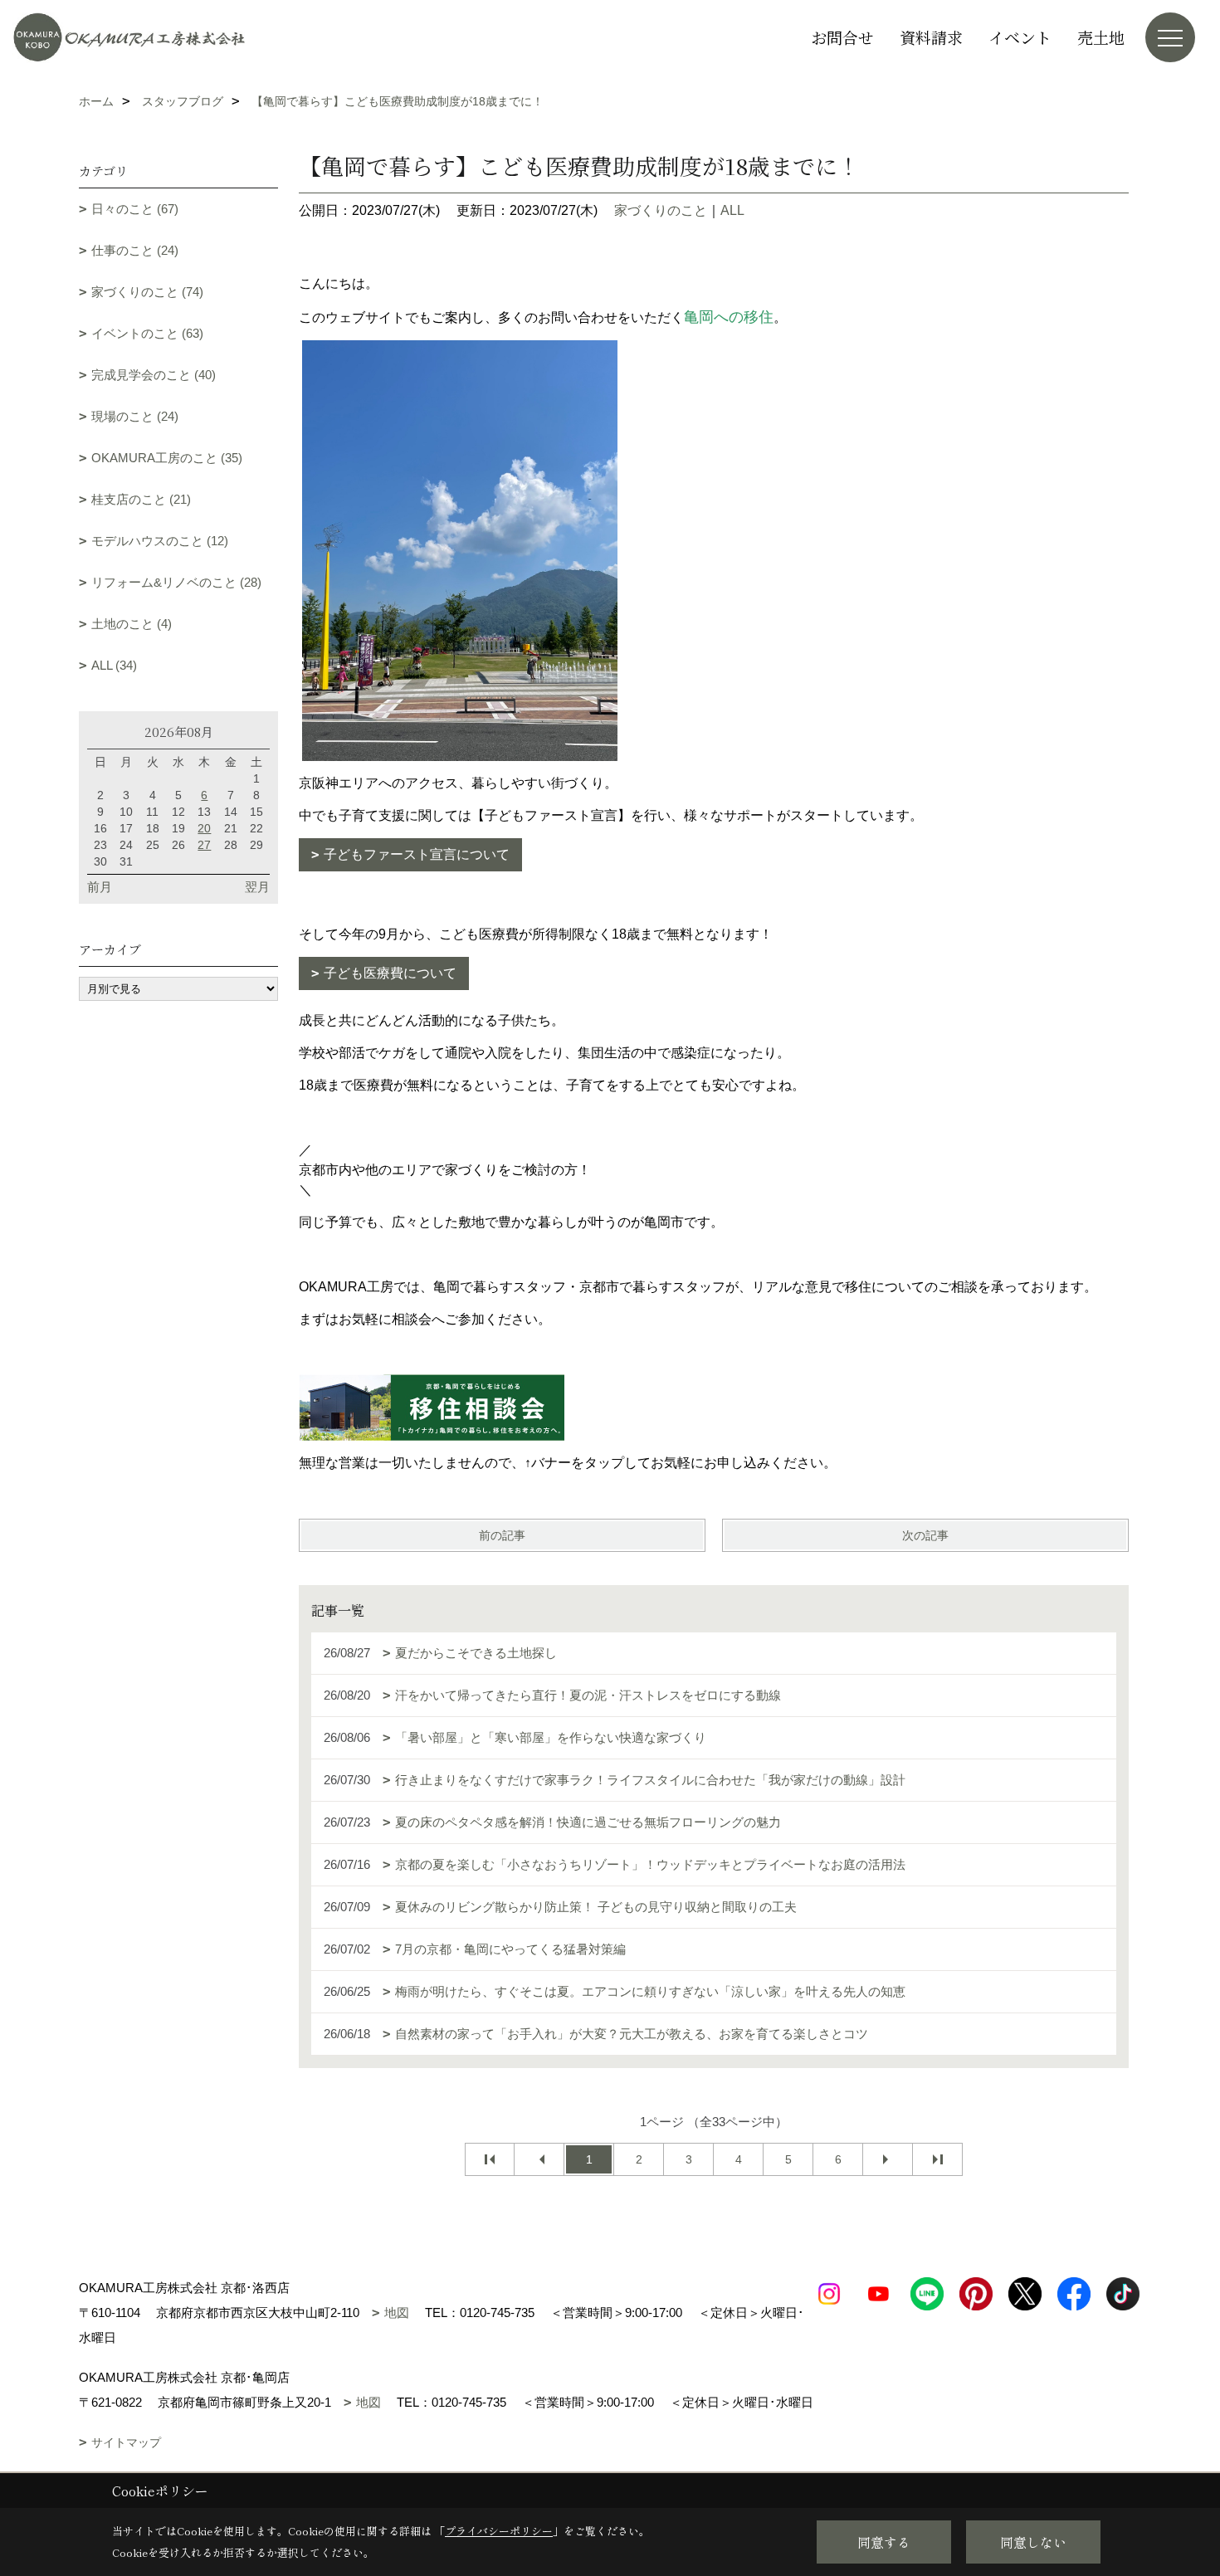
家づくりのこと (661, 210)
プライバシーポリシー (499, 2531)
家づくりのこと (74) (147, 292)
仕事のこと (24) (135, 250)
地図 (397, 2313)
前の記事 (502, 1535)
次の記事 (925, 1535)
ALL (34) (114, 665)
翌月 (257, 887)
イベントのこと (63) (147, 333)
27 (204, 845)
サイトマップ (126, 2442)
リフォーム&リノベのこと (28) (176, 582)
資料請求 (931, 37)
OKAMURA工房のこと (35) (167, 458)
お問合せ (842, 37)
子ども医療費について (390, 973)
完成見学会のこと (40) (154, 375)
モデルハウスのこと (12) (160, 541)
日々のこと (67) (135, 209)
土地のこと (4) (132, 624)
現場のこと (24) (135, 416)
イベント (1020, 37)
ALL (732, 210)
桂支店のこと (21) (141, 499)
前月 (100, 887)
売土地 (1101, 37)
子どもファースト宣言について (417, 854)
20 (204, 828)
